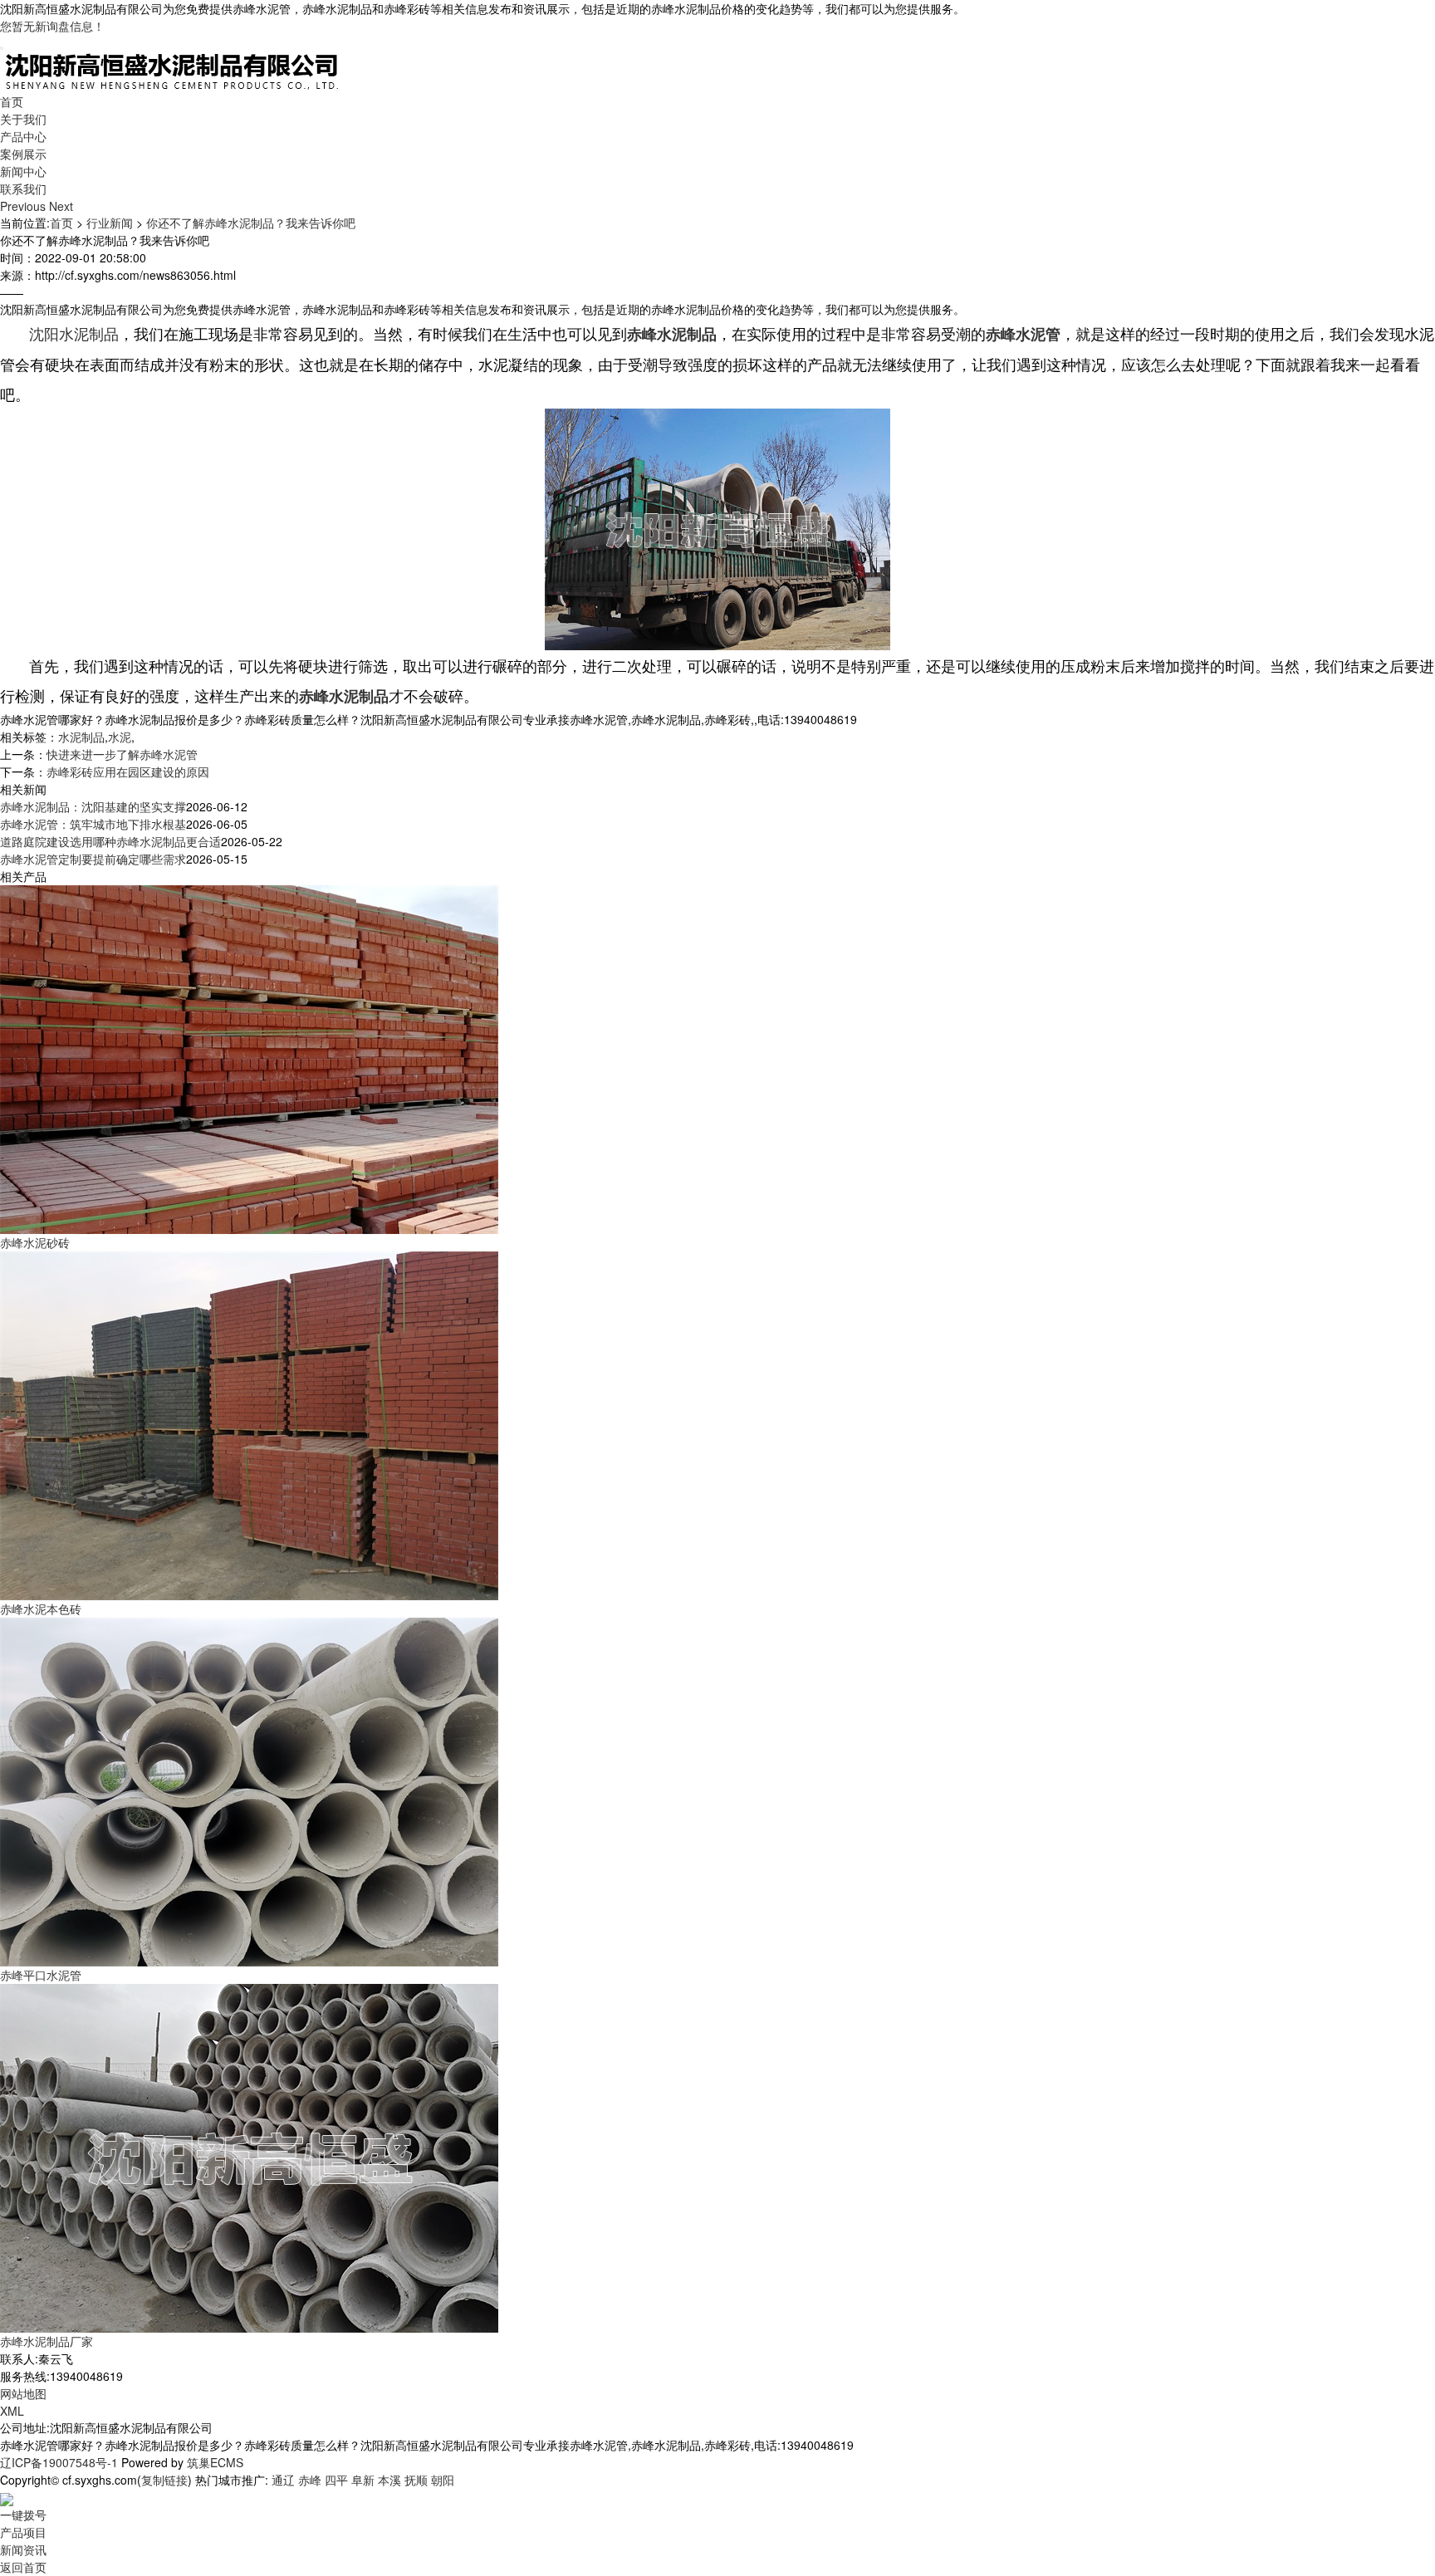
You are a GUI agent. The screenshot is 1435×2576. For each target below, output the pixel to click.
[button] (24, 206)
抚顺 (416, 2480)
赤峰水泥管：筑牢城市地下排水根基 (93, 824)
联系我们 (23, 189)
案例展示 (23, 154)
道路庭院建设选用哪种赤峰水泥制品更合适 (110, 841)
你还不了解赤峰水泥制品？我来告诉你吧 (251, 223)
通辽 (283, 2480)
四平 (336, 2480)
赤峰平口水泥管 (41, 1975)
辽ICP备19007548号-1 (59, 2462)
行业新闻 (110, 223)
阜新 (363, 2480)
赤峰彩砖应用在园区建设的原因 (128, 771)
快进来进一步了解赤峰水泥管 (122, 754)
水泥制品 (81, 737)
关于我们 (23, 119)
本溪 (389, 2480)
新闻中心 (23, 171)
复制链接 (164, 2480)
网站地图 (23, 2393)
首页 (12, 101)
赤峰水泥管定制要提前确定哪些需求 (93, 859)
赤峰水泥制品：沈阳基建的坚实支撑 (93, 806)
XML (12, 2411)
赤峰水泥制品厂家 (47, 2341)
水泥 (120, 737)
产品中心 (23, 136)
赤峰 (310, 2480)
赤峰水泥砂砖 (35, 1242)
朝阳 (443, 2480)
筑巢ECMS (215, 2462)
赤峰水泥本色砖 (41, 1609)
